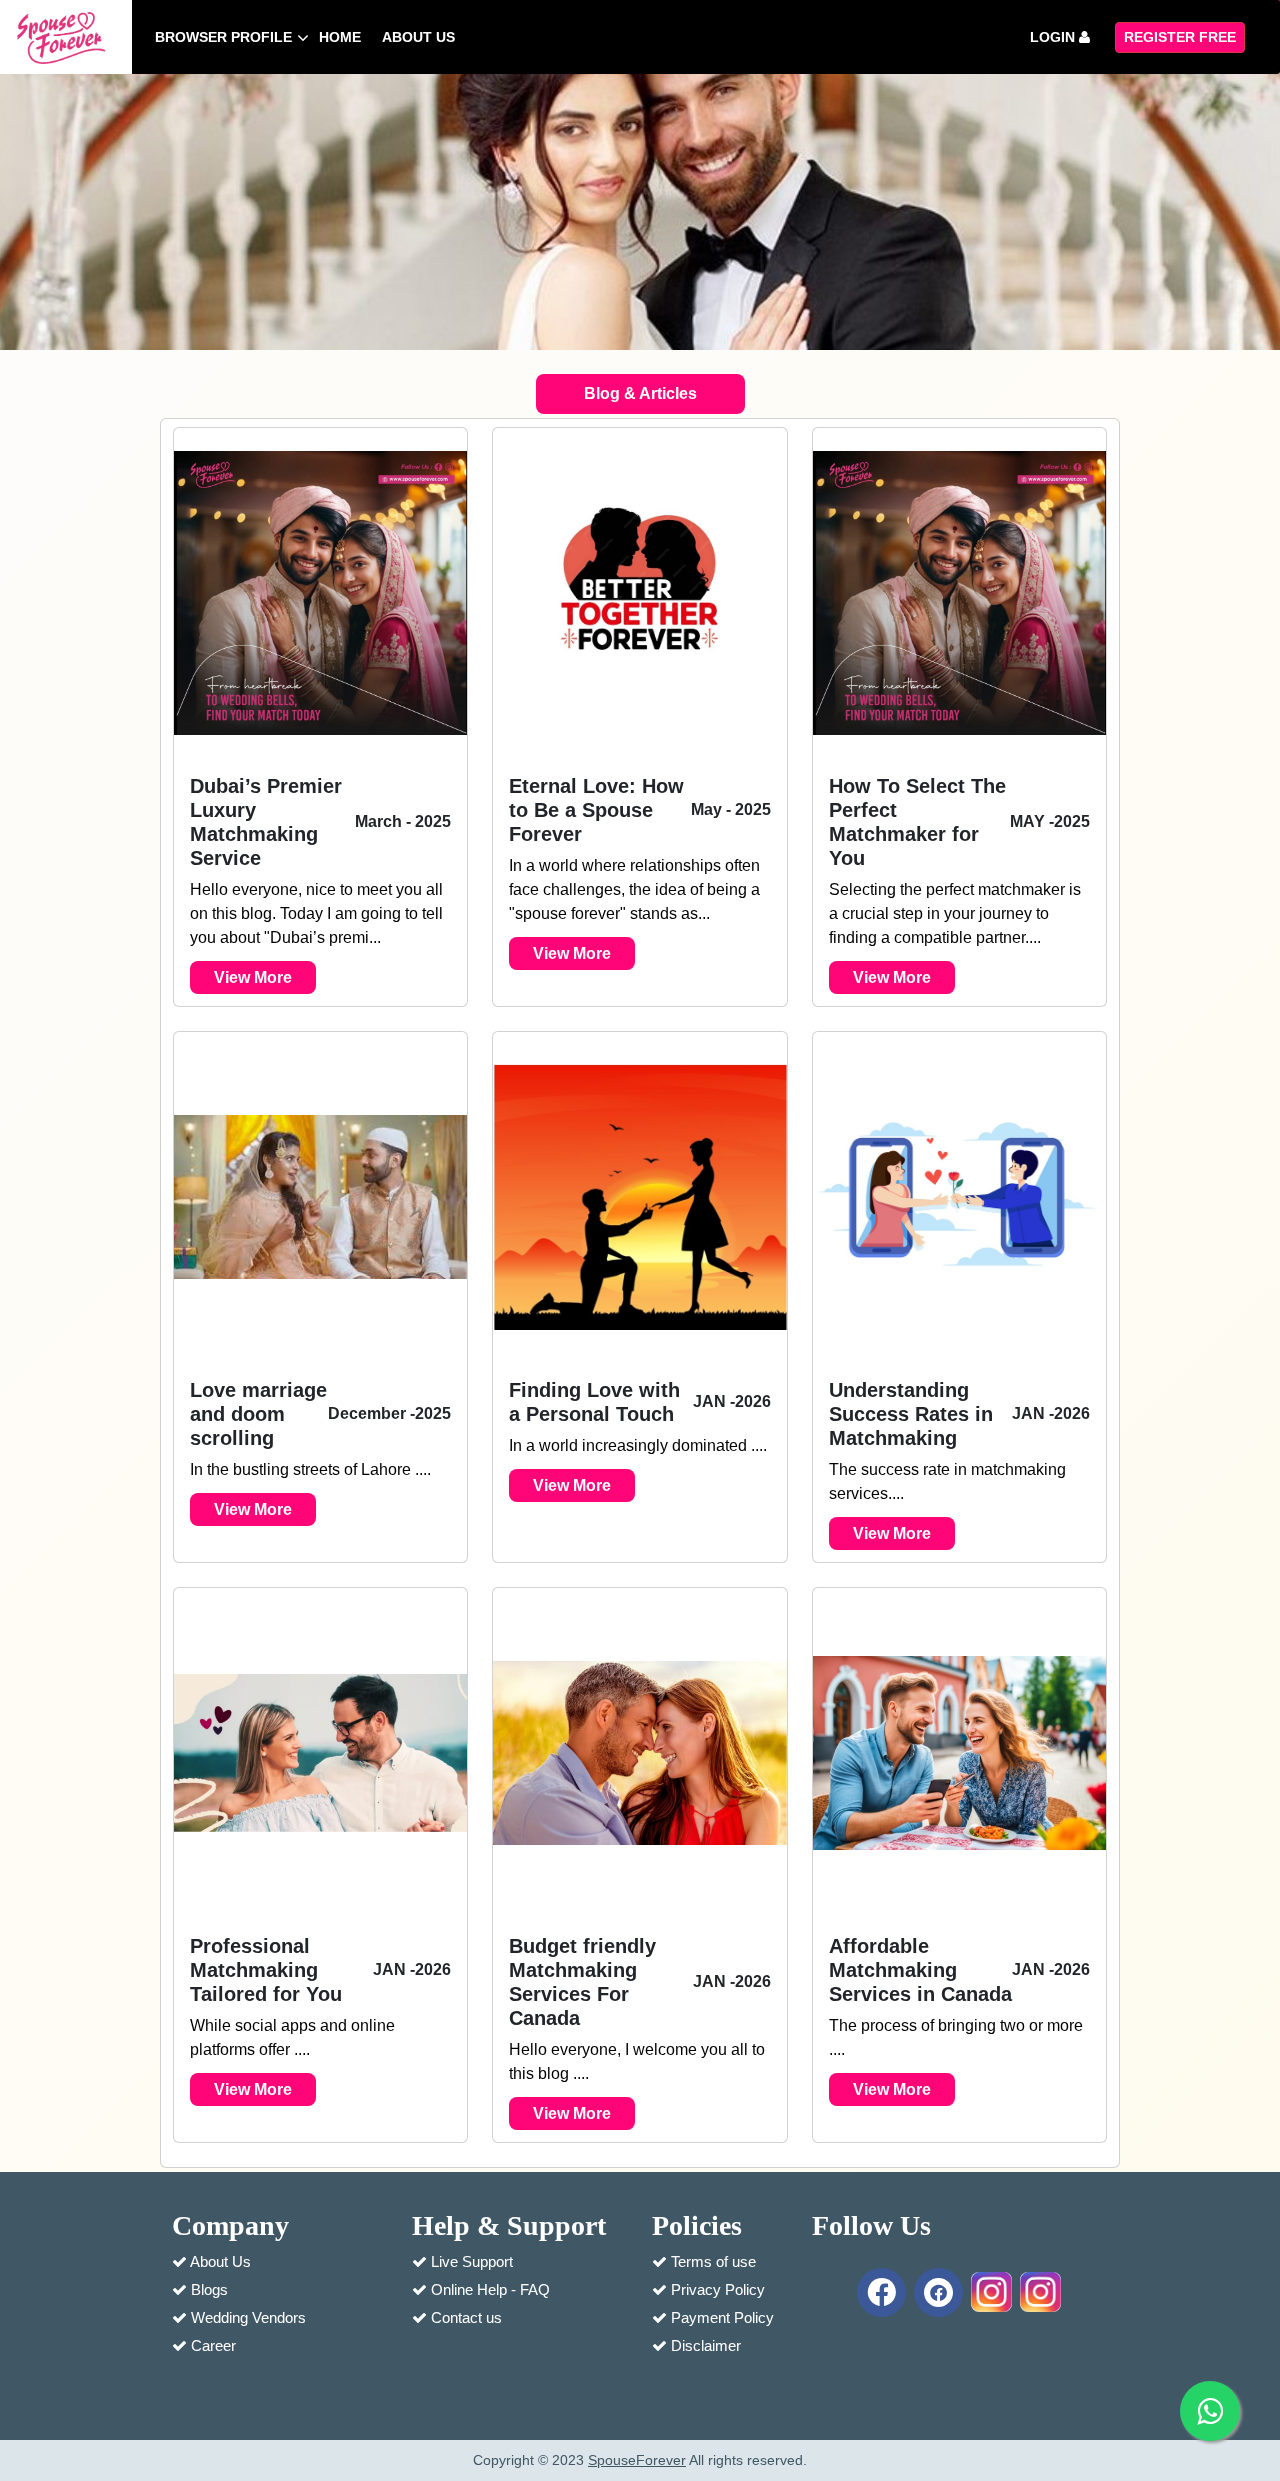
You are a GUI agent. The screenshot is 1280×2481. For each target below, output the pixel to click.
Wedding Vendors (248, 2317)
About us (418, 37)
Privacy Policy (718, 2289)
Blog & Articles (640, 393)
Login (1054, 37)
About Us (220, 2261)
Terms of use (713, 2261)
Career (213, 2345)
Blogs (209, 2289)
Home (340, 37)
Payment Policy (722, 2317)
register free (1180, 37)
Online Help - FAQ (490, 2289)
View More (253, 977)
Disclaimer (706, 2345)
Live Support (472, 2261)
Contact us (466, 2317)
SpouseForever (637, 2460)
